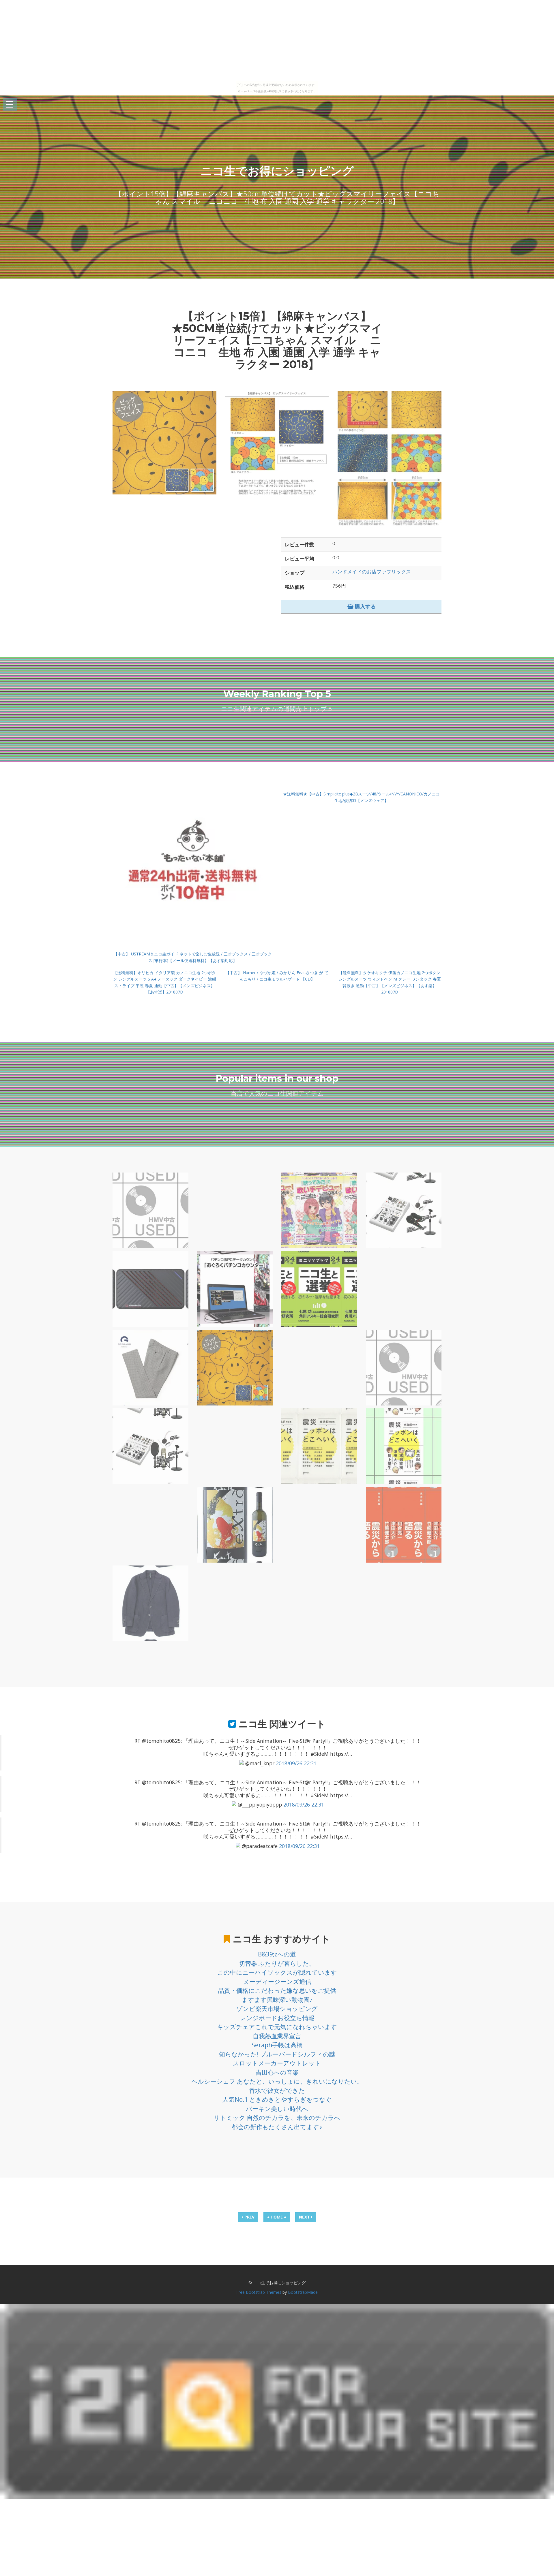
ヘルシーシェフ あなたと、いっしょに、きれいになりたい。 (277, 2081)
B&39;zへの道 (277, 1954)
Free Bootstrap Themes (259, 2292)
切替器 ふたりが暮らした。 (277, 1963)
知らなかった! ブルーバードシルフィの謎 (277, 2054)
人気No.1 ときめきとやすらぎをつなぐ (277, 2099)
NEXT (305, 2217)
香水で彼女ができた (277, 2090)
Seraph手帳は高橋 (277, 2045)
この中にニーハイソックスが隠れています (277, 1972)
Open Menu (10, 105)
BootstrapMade (303, 2292)
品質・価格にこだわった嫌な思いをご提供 (277, 1990)
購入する (365, 606)
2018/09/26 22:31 (296, 1763)
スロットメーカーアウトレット (277, 2063)
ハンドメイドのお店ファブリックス (372, 572)
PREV (249, 2217)
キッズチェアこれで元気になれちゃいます (277, 2027)
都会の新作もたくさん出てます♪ (277, 2127)
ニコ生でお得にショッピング (277, 171)
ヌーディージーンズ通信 (277, 1982)
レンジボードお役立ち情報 (277, 2018)
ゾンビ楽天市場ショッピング (277, 2009)
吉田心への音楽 (277, 2072)
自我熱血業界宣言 (277, 2036)
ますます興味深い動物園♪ (277, 2000)
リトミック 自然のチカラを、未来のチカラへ (277, 2118)
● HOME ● (277, 2217)
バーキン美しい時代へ (277, 2109)
